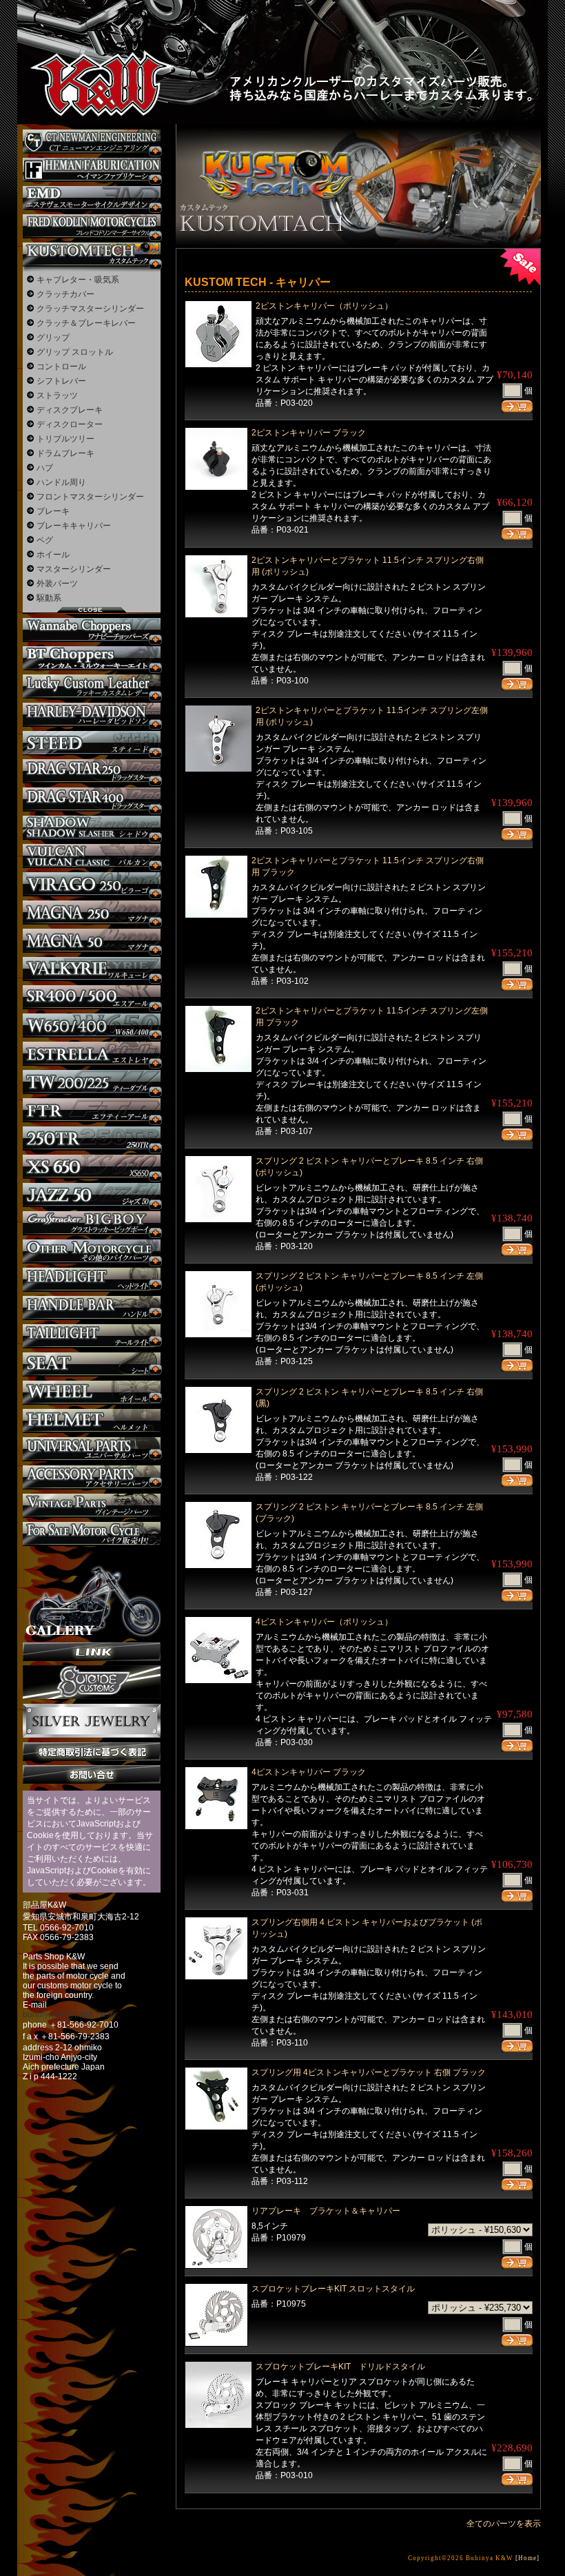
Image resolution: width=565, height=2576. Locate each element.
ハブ (45, 468)
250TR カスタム (92, 1138)
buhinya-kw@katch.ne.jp (69, 2015)
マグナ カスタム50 (92, 941)
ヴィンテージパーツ (92, 1506)
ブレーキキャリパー (74, 526)
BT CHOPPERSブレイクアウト (92, 658)
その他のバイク (92, 1251)
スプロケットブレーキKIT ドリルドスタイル (340, 2367)
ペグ (45, 540)
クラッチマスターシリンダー (90, 309)
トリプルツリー (65, 439)
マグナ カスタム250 (92, 913)
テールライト (92, 1336)
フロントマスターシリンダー (90, 497)
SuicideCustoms (92, 1682)
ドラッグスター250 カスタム (92, 771)
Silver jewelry (92, 1721)
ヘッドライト (92, 1280)
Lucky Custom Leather (92, 687)
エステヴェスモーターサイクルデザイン (92, 198)
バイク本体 (92, 1534)
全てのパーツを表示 (504, 2524)
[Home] (527, 2558)
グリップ (53, 338)
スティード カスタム (92, 743)
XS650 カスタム (92, 1167)
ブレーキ (53, 511)
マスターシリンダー (74, 569)
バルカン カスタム (92, 856)
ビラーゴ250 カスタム (92, 884)
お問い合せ (92, 1774)
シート (92, 1364)
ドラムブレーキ (65, 453)
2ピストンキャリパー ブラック (309, 433)
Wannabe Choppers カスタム (92, 630)
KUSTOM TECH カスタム (92, 255)
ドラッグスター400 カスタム (92, 800)
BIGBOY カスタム (92, 1223)
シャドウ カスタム (92, 828)
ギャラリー (92, 1594)
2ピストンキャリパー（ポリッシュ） (324, 306)
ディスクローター (70, 424)
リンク (92, 1652)
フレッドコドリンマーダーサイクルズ (92, 226)
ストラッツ (57, 395)
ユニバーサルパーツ (92, 1449)
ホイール (53, 555)
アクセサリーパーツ (92, 1477)
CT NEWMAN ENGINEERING (92, 142)
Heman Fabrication (92, 170)
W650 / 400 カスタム (92, 1026)
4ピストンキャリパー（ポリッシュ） (324, 1622)
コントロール (61, 367)
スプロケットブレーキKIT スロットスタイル (333, 2289)
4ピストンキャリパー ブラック (309, 1772)
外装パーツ (57, 584)
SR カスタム (92, 997)
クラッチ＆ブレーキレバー (86, 323)
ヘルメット (92, 1421)
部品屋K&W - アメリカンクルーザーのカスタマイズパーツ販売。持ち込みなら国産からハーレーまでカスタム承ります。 (90, 48)
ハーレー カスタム (92, 715)
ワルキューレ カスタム (92, 969)
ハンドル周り (61, 482)
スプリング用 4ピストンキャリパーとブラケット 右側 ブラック (369, 2072)
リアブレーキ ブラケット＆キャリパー (330, 2211)
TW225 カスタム (92, 1082)
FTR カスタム (92, 1110)
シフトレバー (61, 381)
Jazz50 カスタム (92, 1195)
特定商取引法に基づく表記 (92, 1752)
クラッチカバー (65, 294)
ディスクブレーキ (70, 410)
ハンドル (92, 1308)
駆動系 (49, 598)
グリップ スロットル (75, 352)
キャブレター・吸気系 (78, 280)
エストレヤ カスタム (92, 1054)
